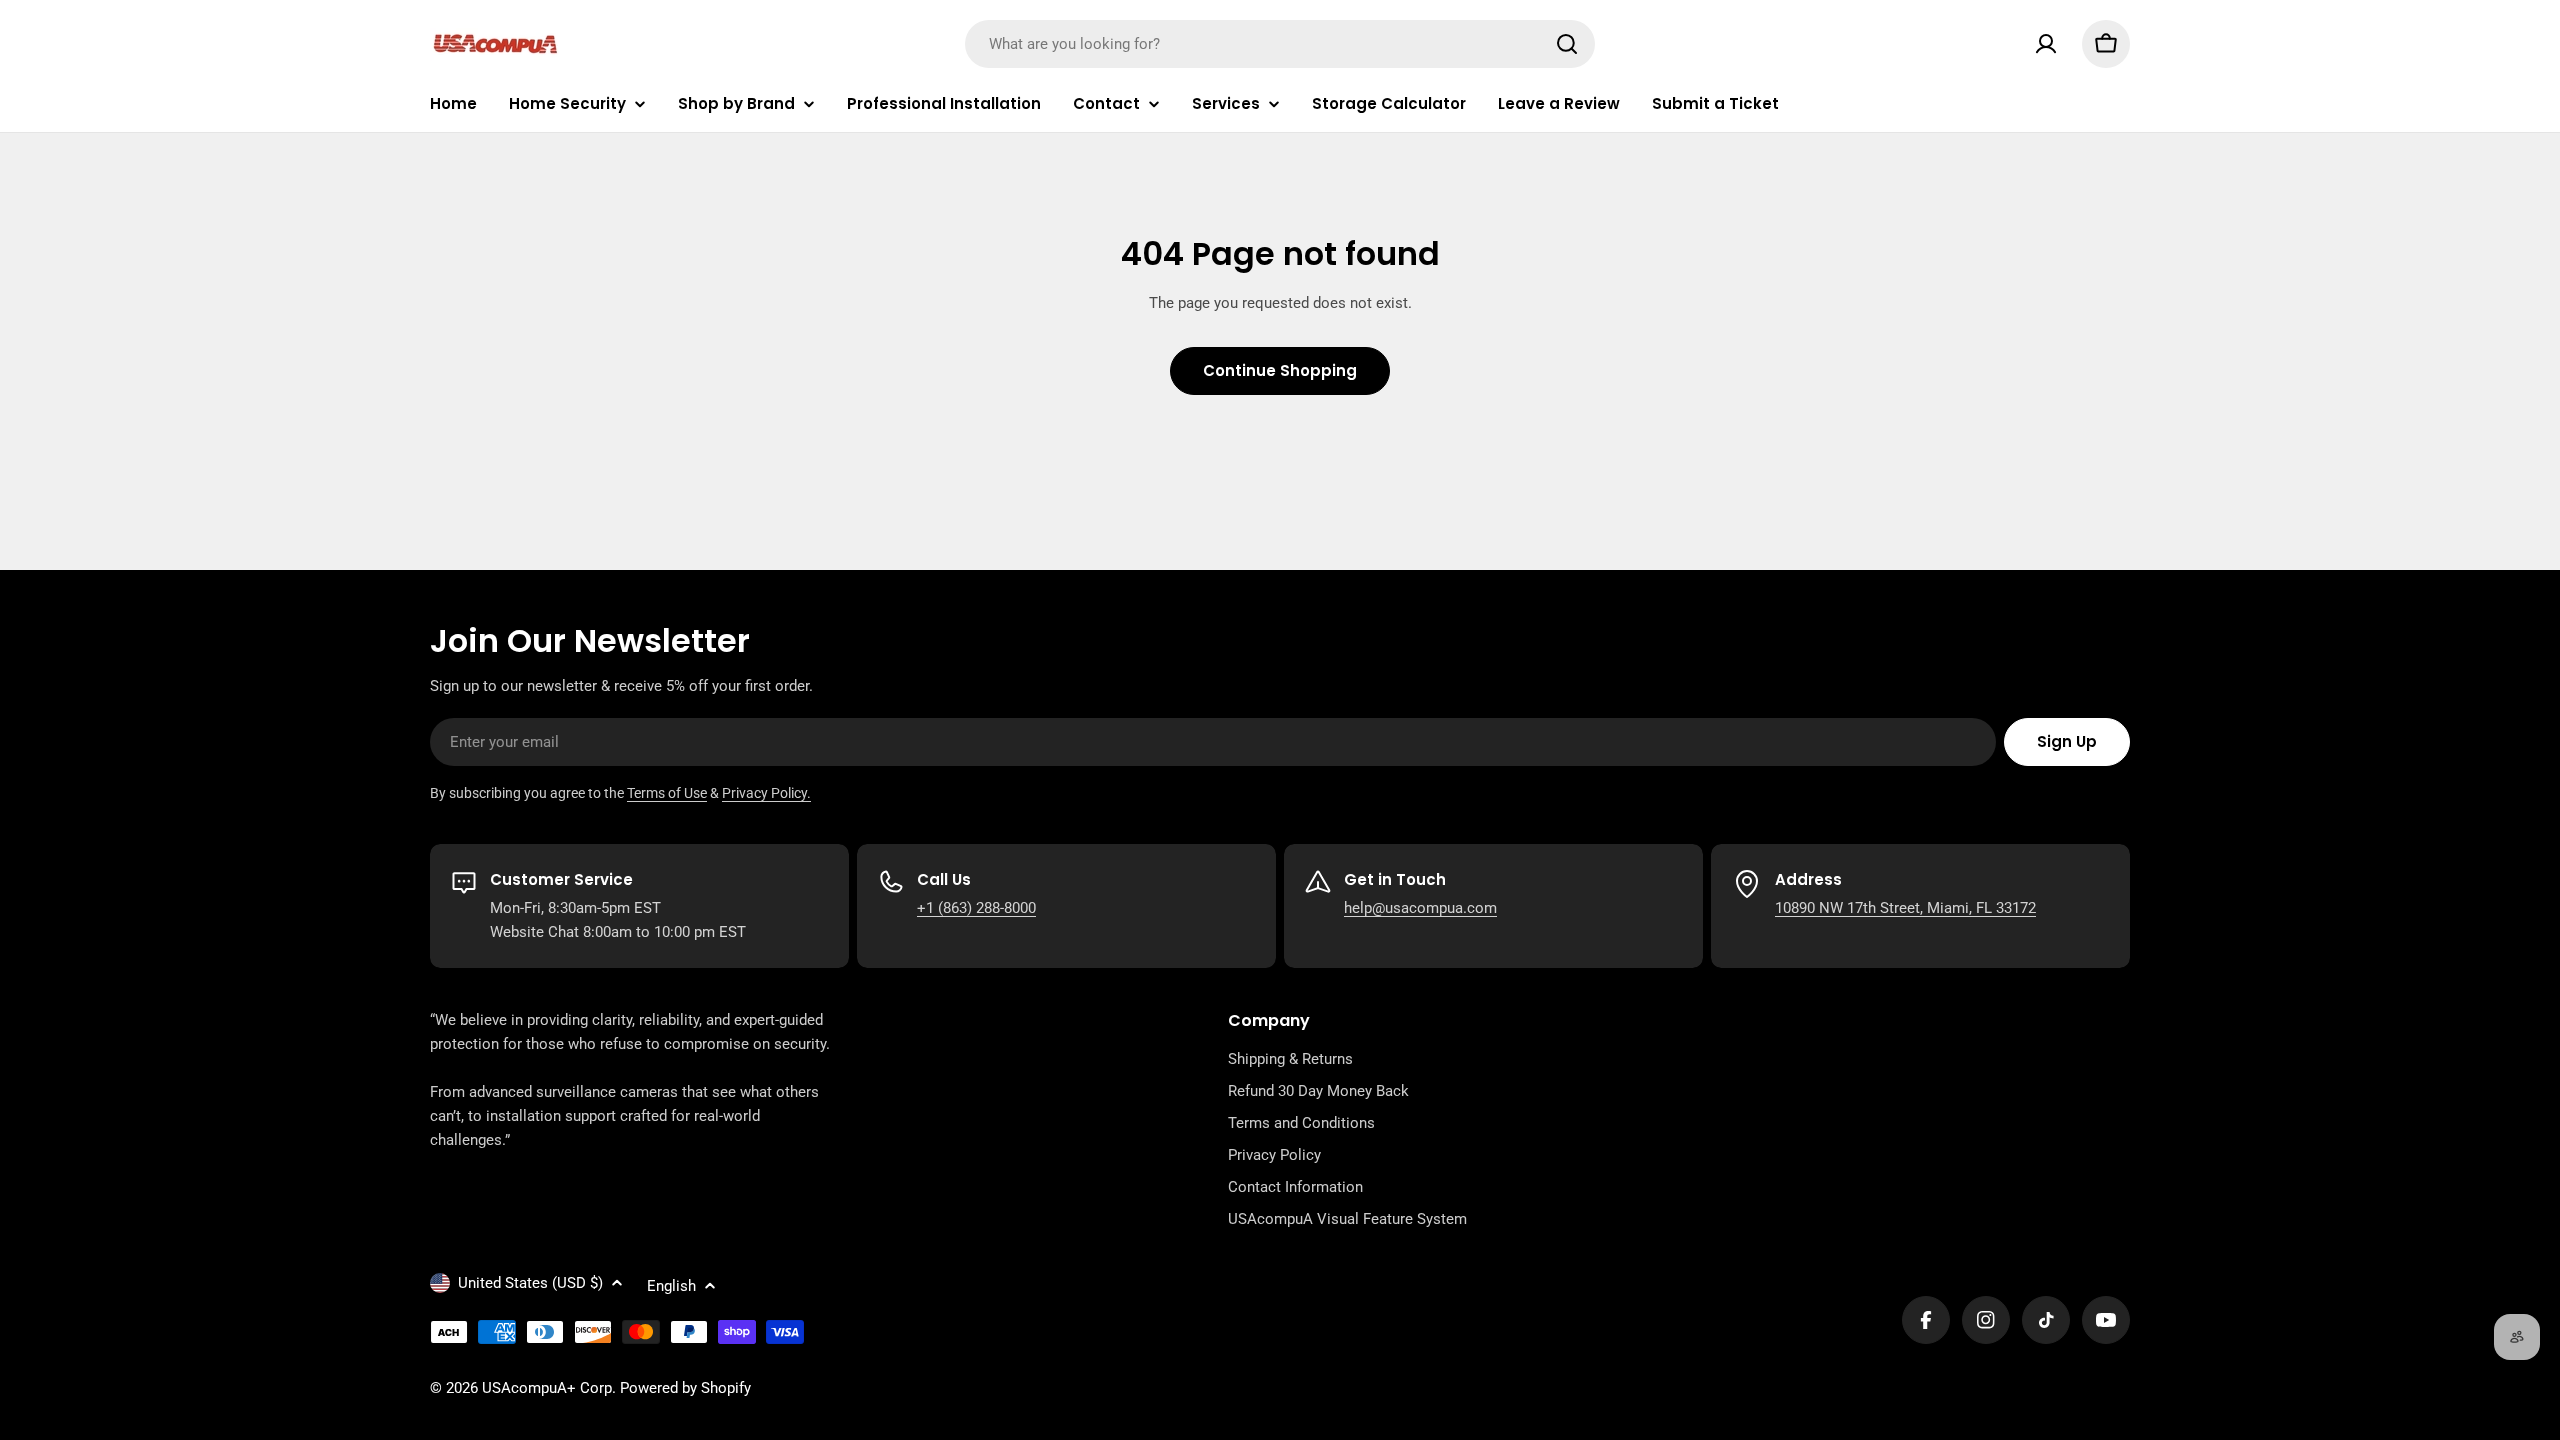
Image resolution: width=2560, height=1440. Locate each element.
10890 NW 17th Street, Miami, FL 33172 (1905, 908)
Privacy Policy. (766, 793)
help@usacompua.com (1420, 908)
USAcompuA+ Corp (547, 1388)
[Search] (1567, 44)
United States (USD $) (530, 1283)
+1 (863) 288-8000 (976, 908)
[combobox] (1280, 44)
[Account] (2046, 44)
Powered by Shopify (685, 1388)
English (671, 1286)
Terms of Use (667, 793)
